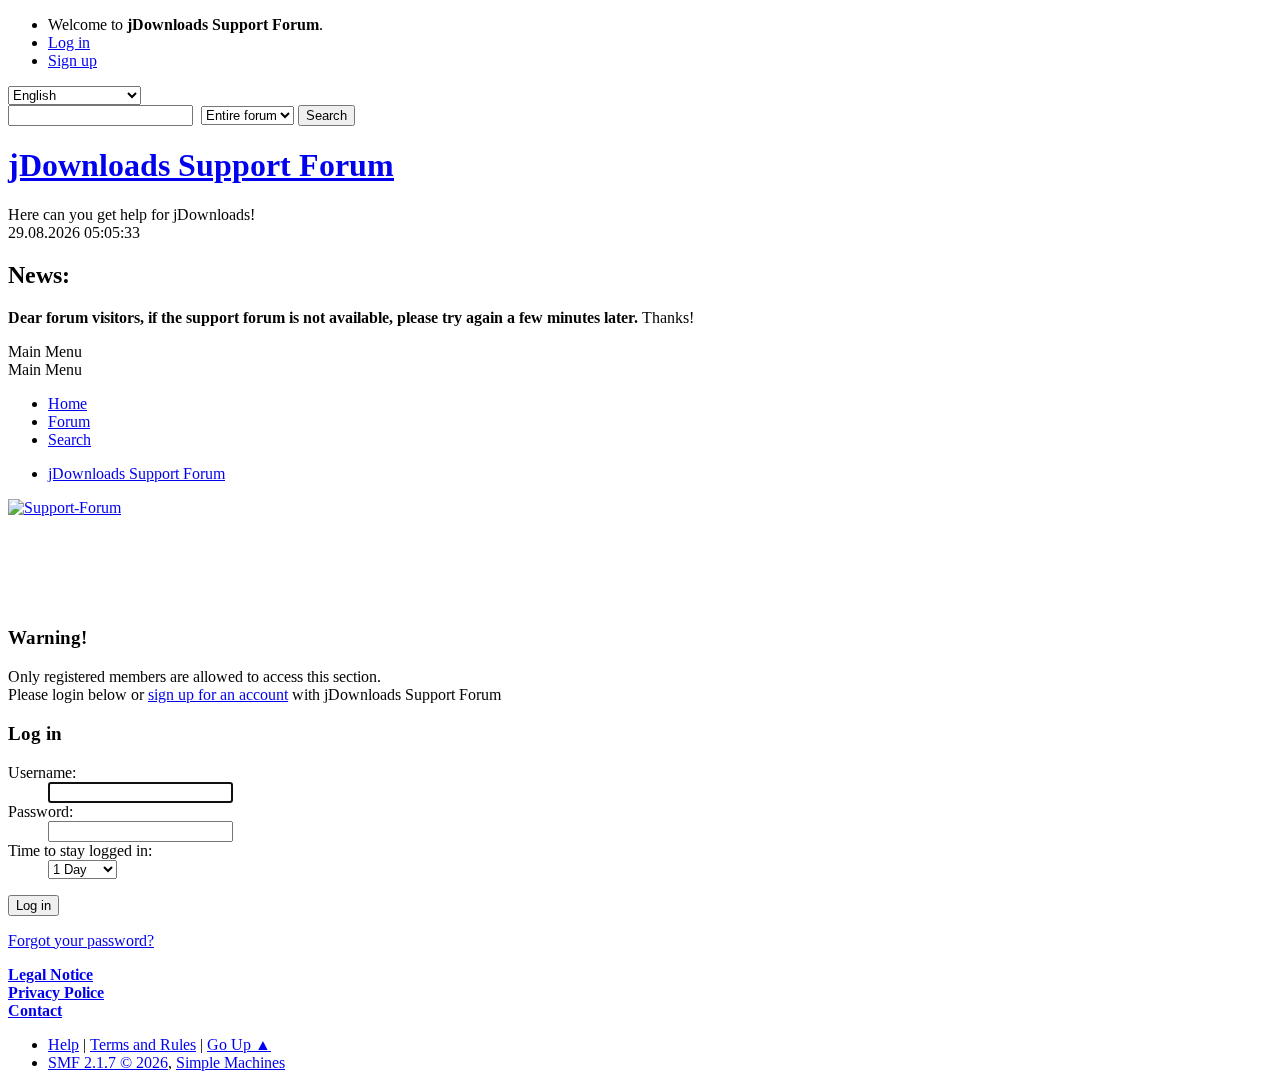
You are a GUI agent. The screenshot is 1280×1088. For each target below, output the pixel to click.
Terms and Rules (143, 1044)
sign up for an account (218, 694)
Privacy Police (56, 992)
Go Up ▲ (239, 1044)
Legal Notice (50, 974)
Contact (35, 1010)
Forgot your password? (81, 940)
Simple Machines (230, 1062)
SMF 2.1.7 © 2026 (108, 1062)
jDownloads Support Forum (201, 165)
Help (63, 1044)
